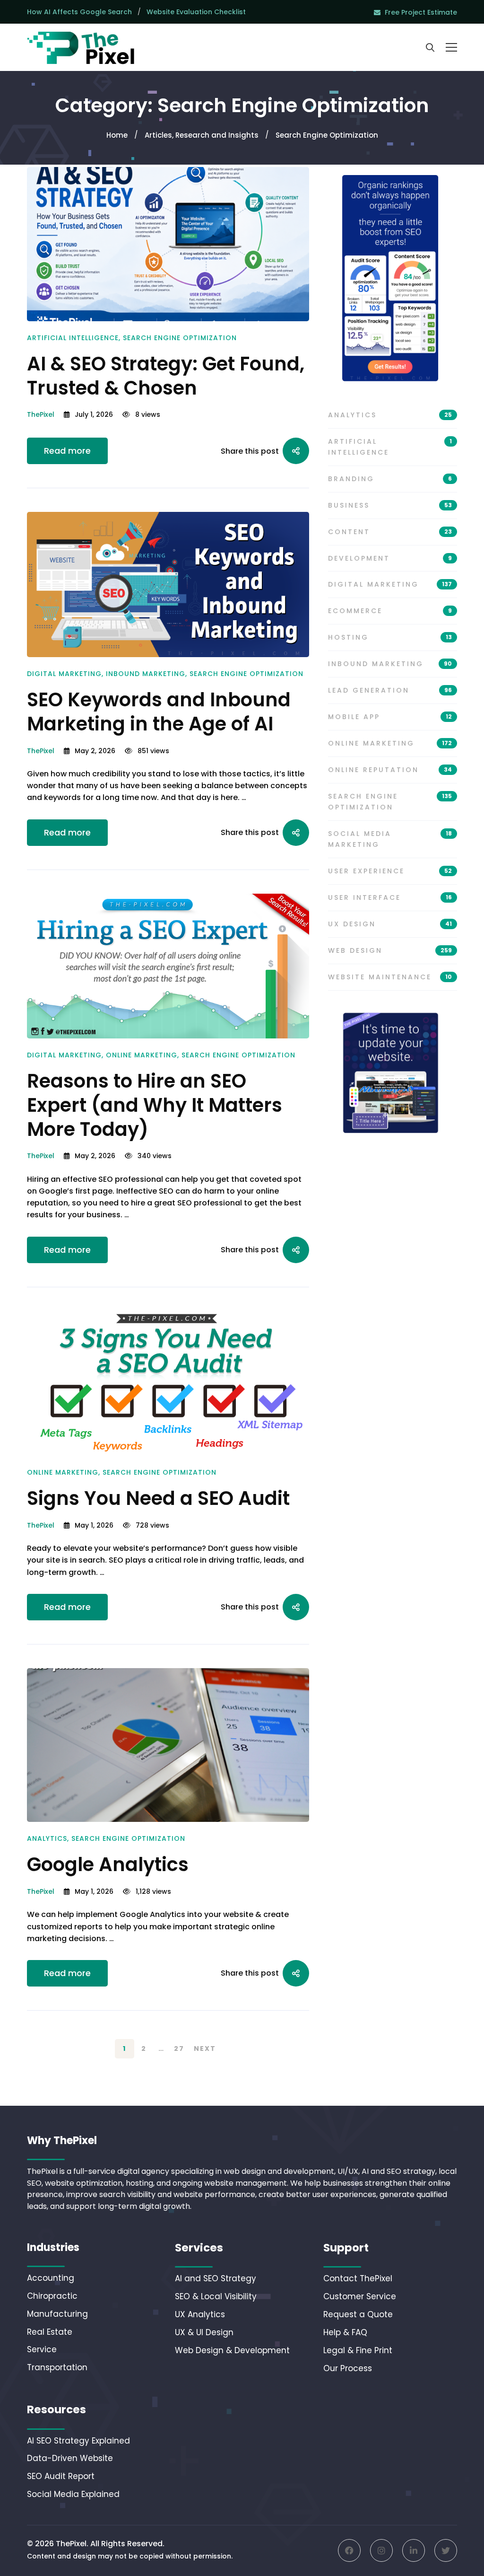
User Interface (390, 897)
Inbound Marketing (146, 674)
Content (390, 532)
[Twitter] (446, 2550)
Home (117, 135)
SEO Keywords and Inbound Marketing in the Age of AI (159, 712)
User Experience (390, 871)
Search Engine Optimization (180, 338)
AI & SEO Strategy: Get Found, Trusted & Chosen (166, 376)
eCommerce (390, 611)
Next (205, 2048)
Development (390, 558)
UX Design (390, 924)
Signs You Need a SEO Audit (158, 1498)
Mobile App (390, 717)
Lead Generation (390, 690)
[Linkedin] (414, 2550)
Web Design (390, 950)
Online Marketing (142, 1055)
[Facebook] (349, 2550)
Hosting (390, 637)
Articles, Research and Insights (202, 135)
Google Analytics (108, 1864)
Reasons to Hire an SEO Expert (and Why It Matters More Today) (155, 1105)
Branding (390, 479)
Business (390, 505)
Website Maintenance (390, 977)
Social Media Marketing (390, 839)
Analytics (47, 1838)
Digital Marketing (64, 674)
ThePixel (41, 414)
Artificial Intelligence (73, 338)
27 (179, 2048)
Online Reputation (390, 770)
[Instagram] (381, 2550)
